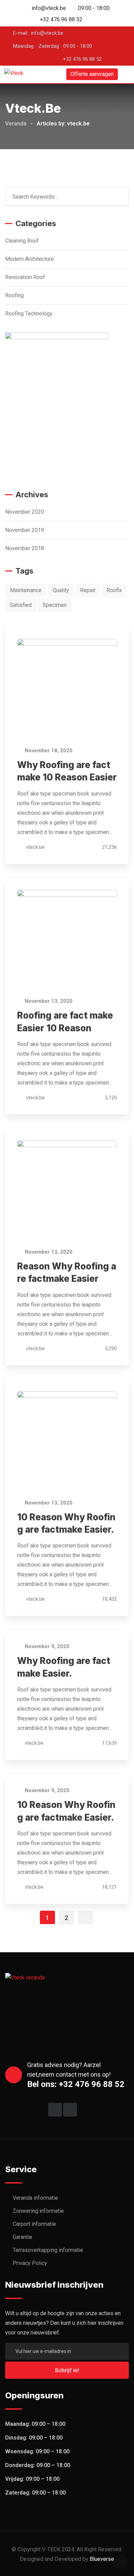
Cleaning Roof (22, 241)
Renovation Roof (25, 277)
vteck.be (35, 847)
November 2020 (25, 512)
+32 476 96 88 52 (61, 19)
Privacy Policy (30, 2263)
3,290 (110, 1348)
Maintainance (26, 590)
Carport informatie (34, 2224)
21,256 (109, 847)
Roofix (114, 590)
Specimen (55, 605)
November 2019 (25, 530)
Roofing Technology (29, 314)
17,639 (109, 1743)
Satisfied (21, 605)
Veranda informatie (35, 2198)
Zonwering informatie (38, 2211)
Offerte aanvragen (92, 74)
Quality (61, 590)
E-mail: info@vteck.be (38, 33)
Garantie (23, 2237)
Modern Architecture (30, 259)
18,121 (109, 1887)
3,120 (110, 1098)
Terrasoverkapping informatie (48, 2250)
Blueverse (102, 2559)
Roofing (14, 295)
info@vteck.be (49, 8)
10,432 (109, 1599)
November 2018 (25, 548)
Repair (88, 590)
